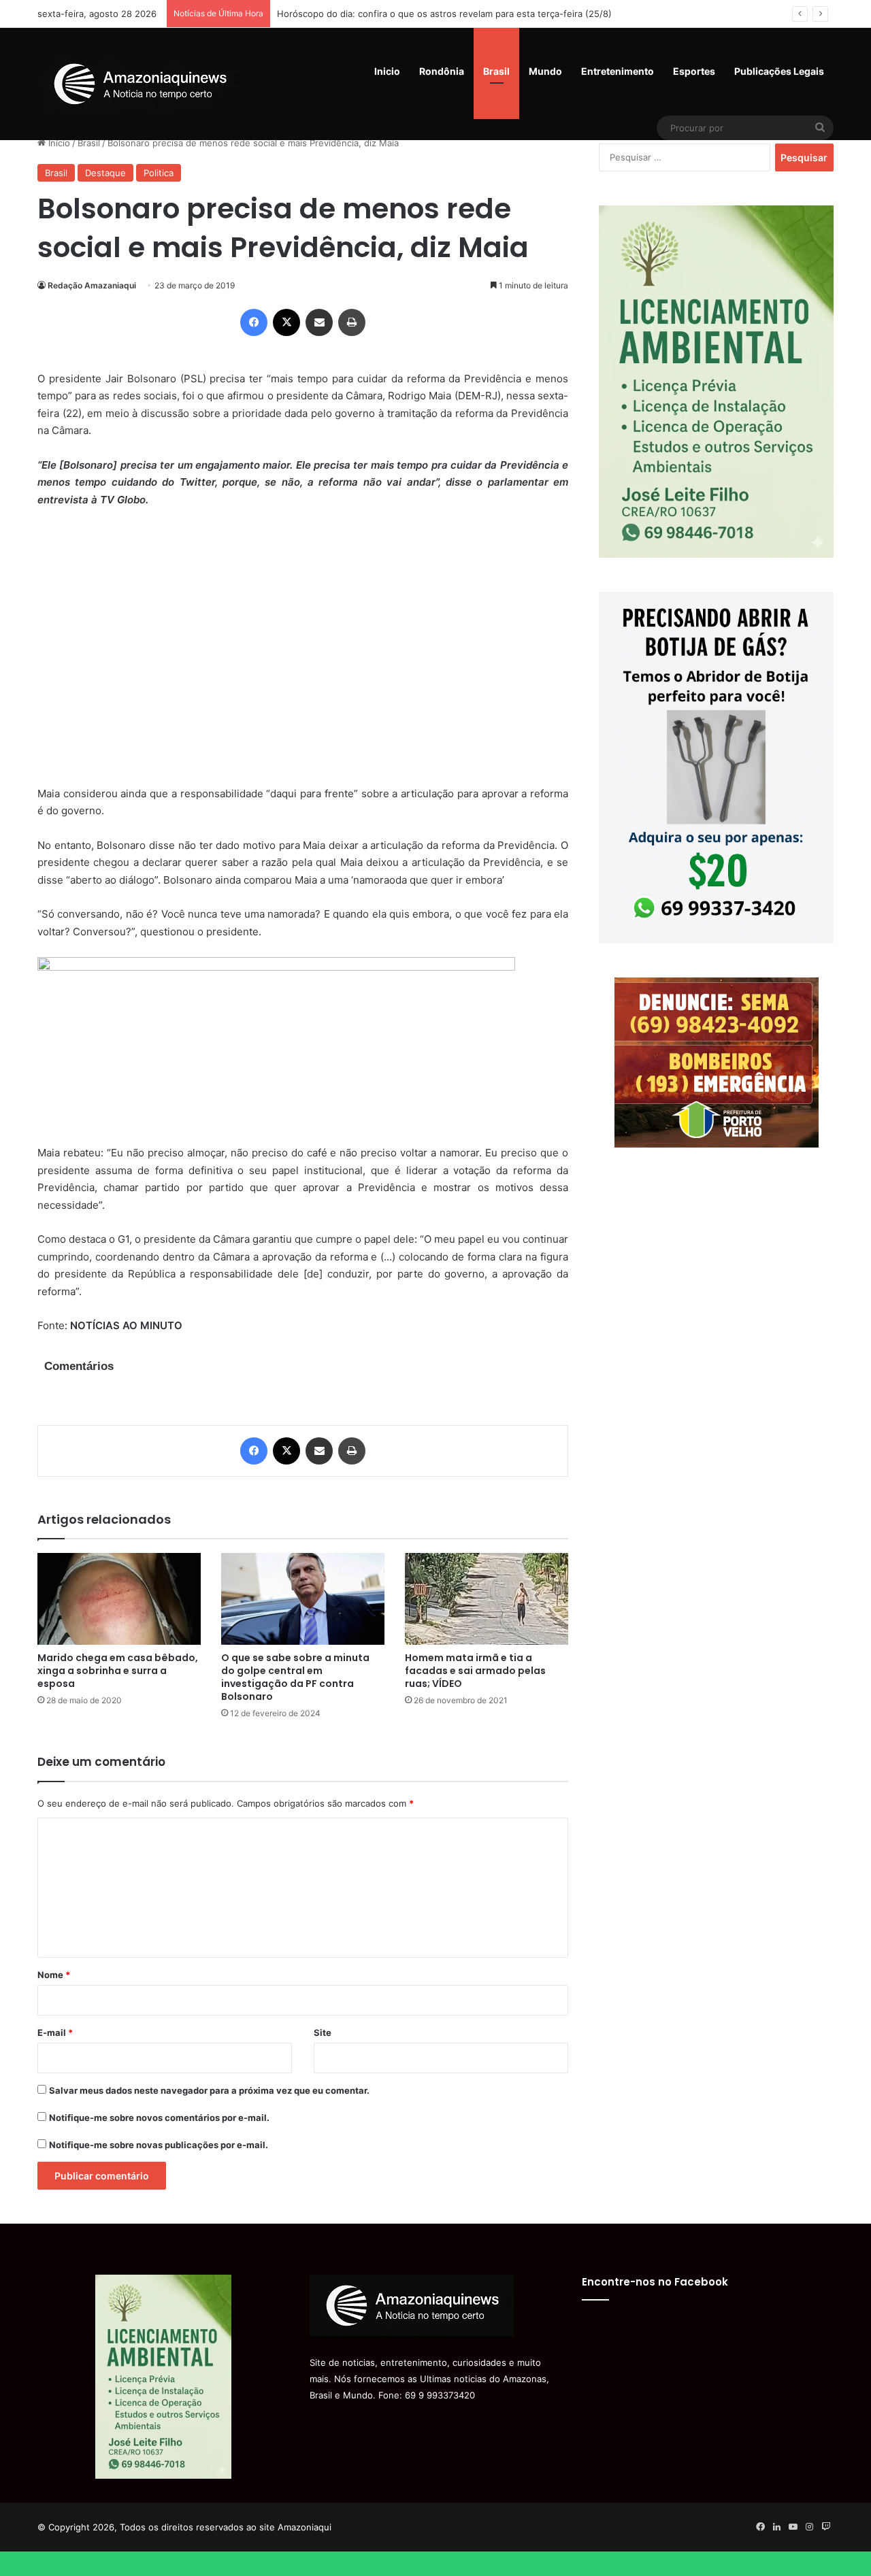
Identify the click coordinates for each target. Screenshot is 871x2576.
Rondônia (442, 71)
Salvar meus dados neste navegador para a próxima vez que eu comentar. (209, 2090)
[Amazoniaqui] (139, 84)
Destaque (105, 173)
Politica (159, 173)
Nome (54, 1975)
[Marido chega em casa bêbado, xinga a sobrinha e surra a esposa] (119, 1599)
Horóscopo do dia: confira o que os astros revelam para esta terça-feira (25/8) (444, 14)
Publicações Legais (779, 71)
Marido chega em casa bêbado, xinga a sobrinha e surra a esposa (118, 1671)
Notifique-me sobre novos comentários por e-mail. (159, 2118)
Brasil (496, 71)
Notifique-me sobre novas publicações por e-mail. (159, 2145)
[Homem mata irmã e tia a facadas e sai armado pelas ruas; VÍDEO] (487, 1599)
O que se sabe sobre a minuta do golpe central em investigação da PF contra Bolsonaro (295, 1677)
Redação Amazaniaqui (92, 285)
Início (58, 143)
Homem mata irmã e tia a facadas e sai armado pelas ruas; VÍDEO (475, 1671)
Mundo (545, 71)
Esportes (694, 71)
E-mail (55, 2033)
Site (323, 2033)
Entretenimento (618, 71)
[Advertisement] (303, 655)
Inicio (387, 71)
